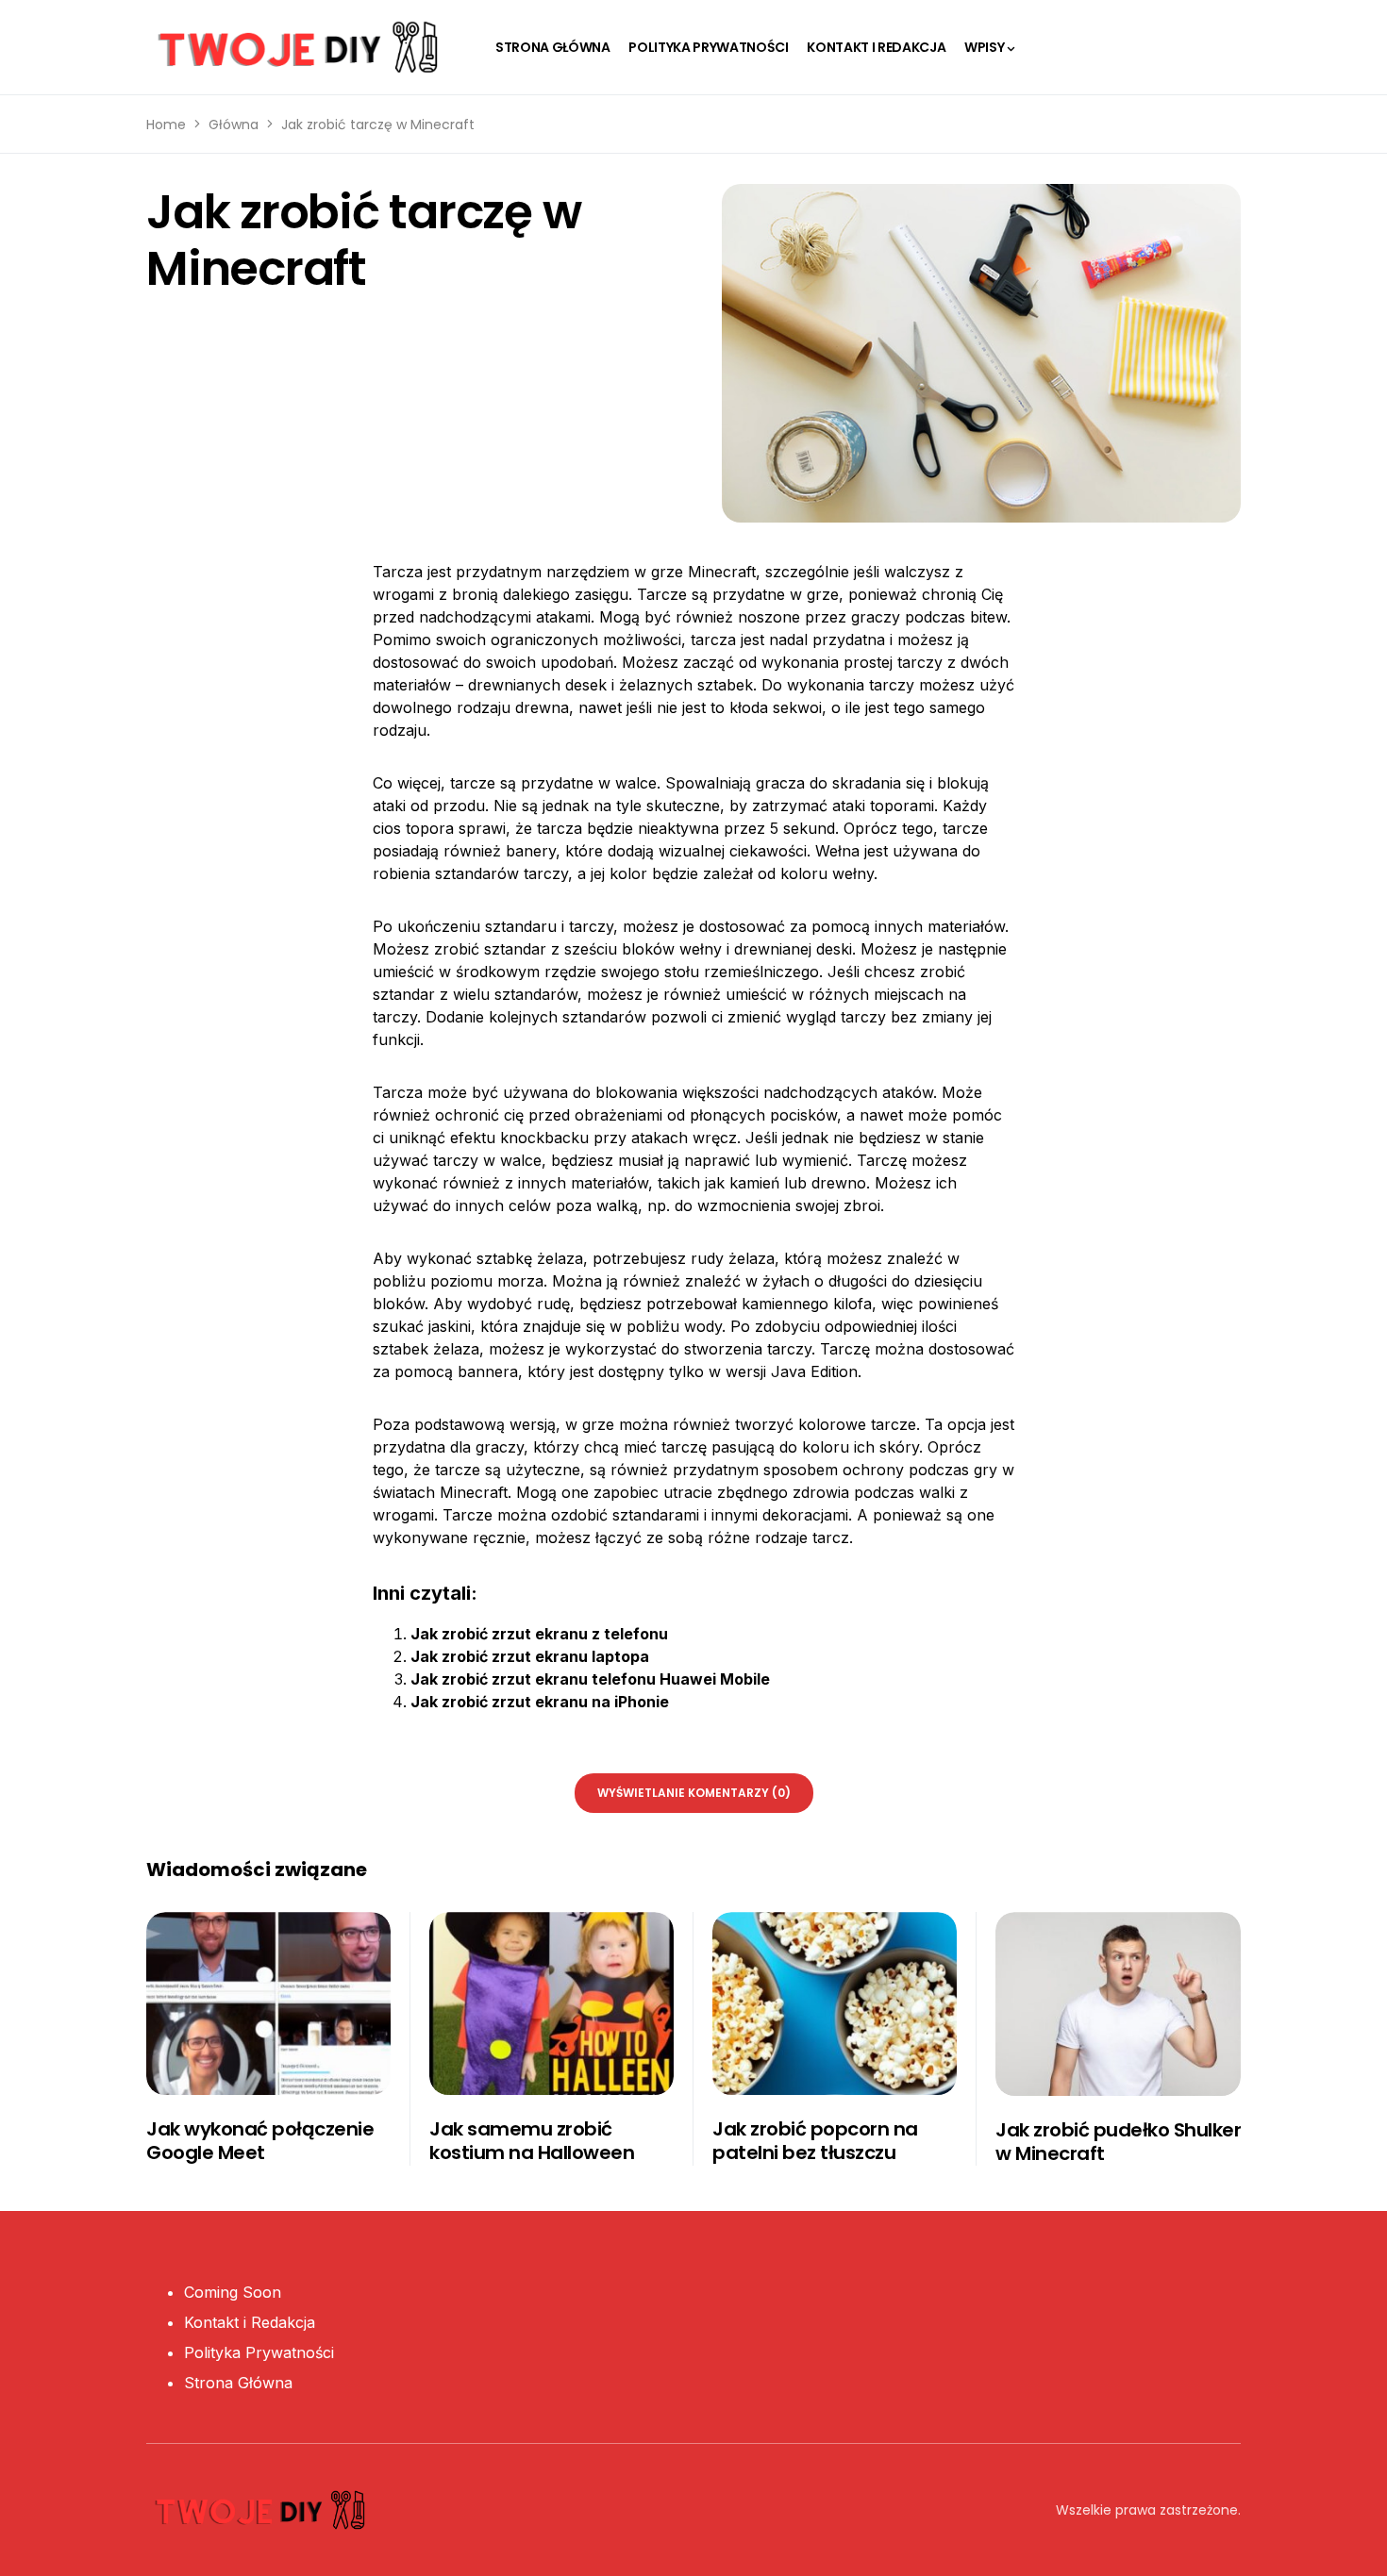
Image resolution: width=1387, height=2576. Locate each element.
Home (166, 125)
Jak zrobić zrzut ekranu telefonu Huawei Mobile (590, 1679)
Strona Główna (238, 2383)
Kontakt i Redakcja (250, 2322)
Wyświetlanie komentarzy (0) (694, 1793)
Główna (234, 125)
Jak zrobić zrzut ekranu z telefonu (539, 1634)
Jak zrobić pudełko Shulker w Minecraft (1118, 2142)
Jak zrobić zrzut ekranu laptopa (530, 1656)
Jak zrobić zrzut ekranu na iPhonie (540, 1702)
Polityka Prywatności (259, 2352)
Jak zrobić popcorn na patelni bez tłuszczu (815, 2141)
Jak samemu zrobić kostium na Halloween (532, 2141)
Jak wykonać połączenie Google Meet (260, 2141)
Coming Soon (233, 2292)
